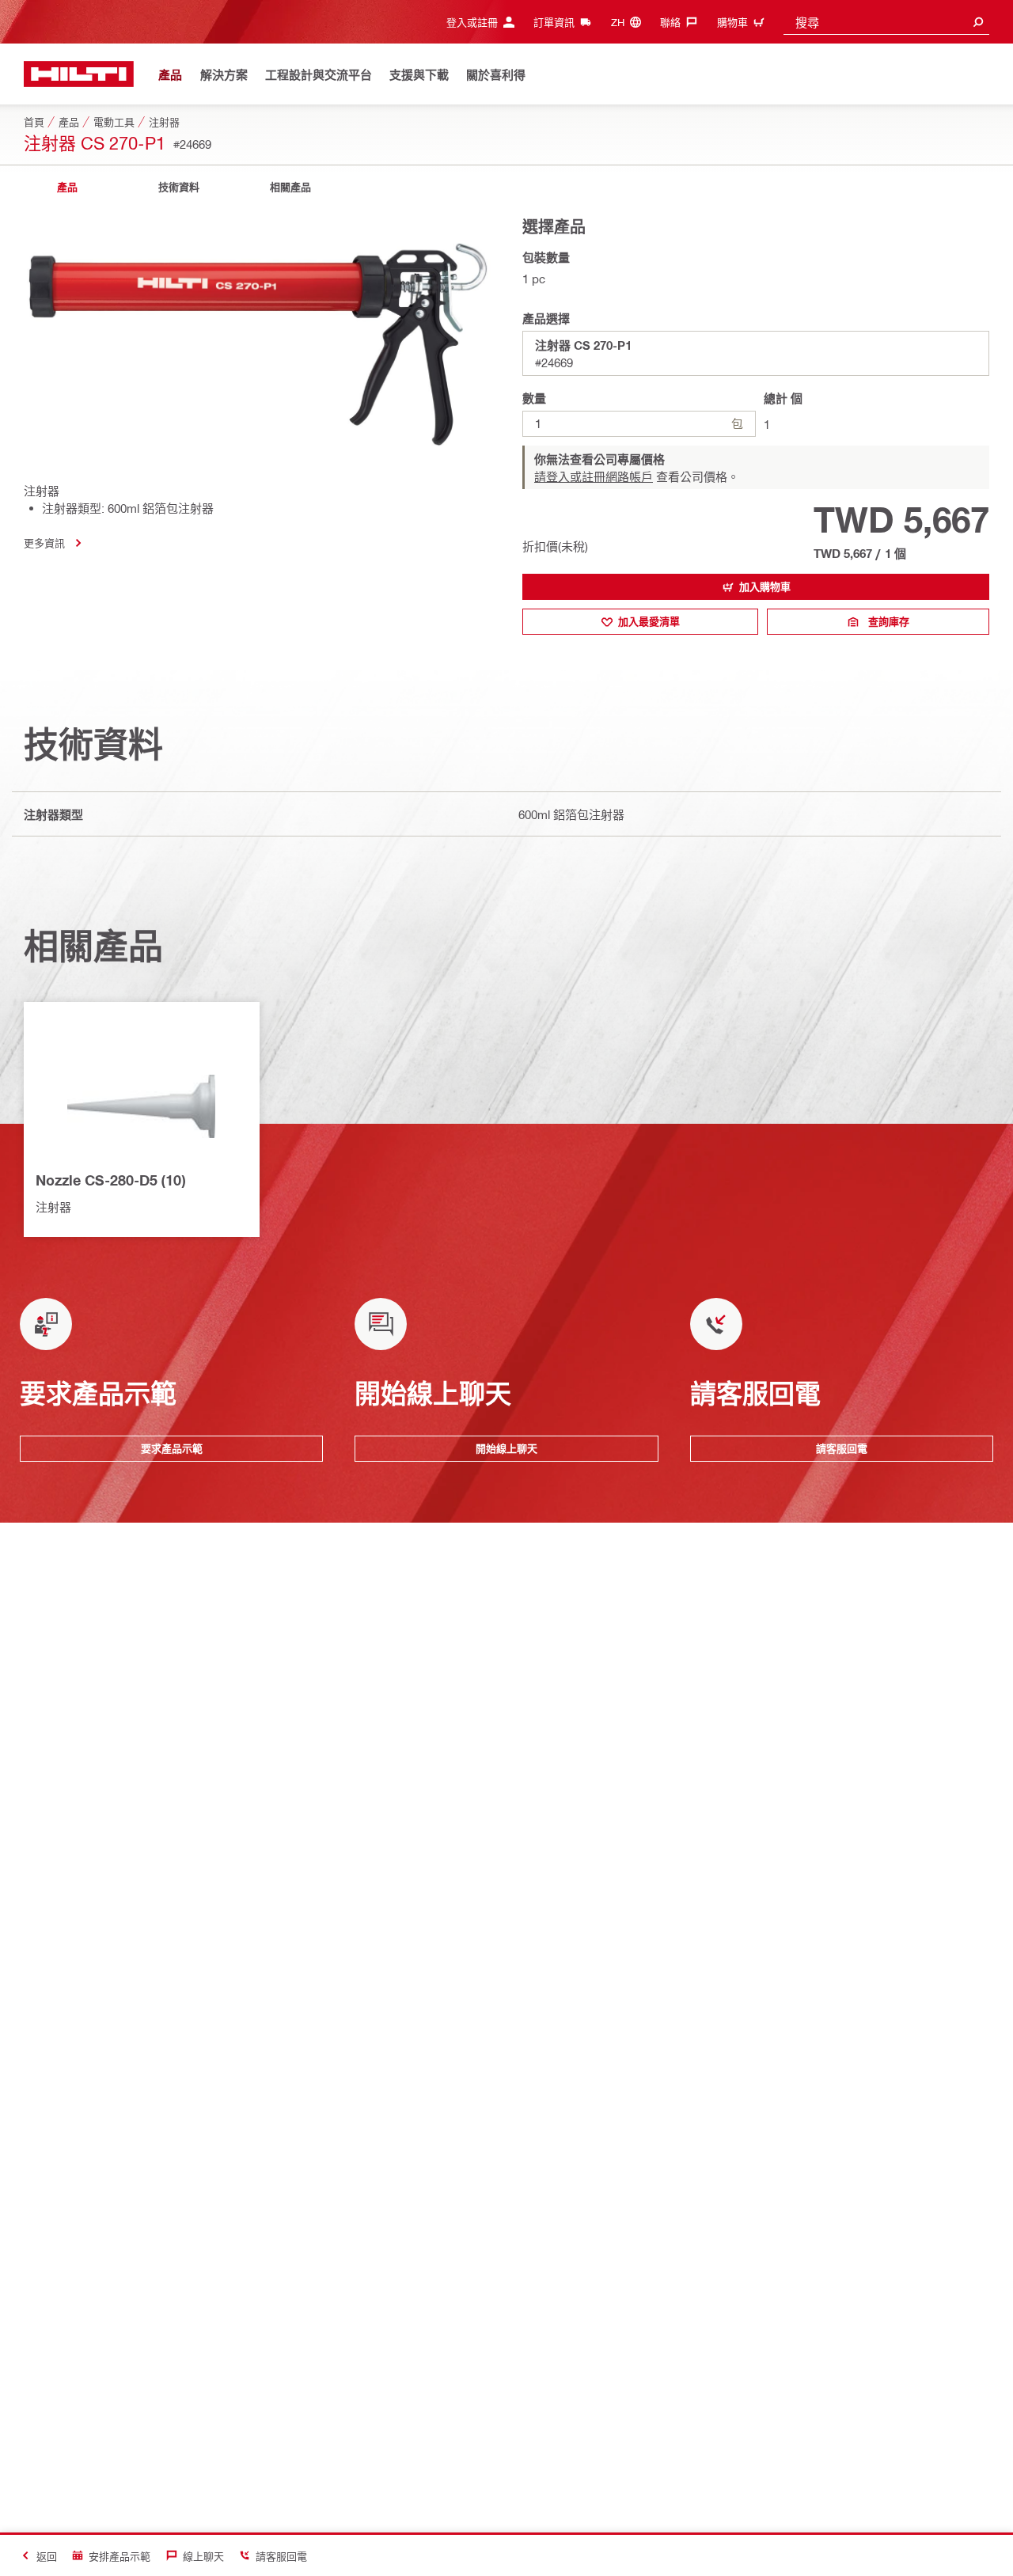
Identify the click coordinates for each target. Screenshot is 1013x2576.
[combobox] (886, 22)
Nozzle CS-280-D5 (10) (110, 1180)
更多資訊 (44, 543)
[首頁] (79, 74)
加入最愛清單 (649, 621)
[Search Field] (978, 22)
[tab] (67, 187)
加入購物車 (765, 586)
